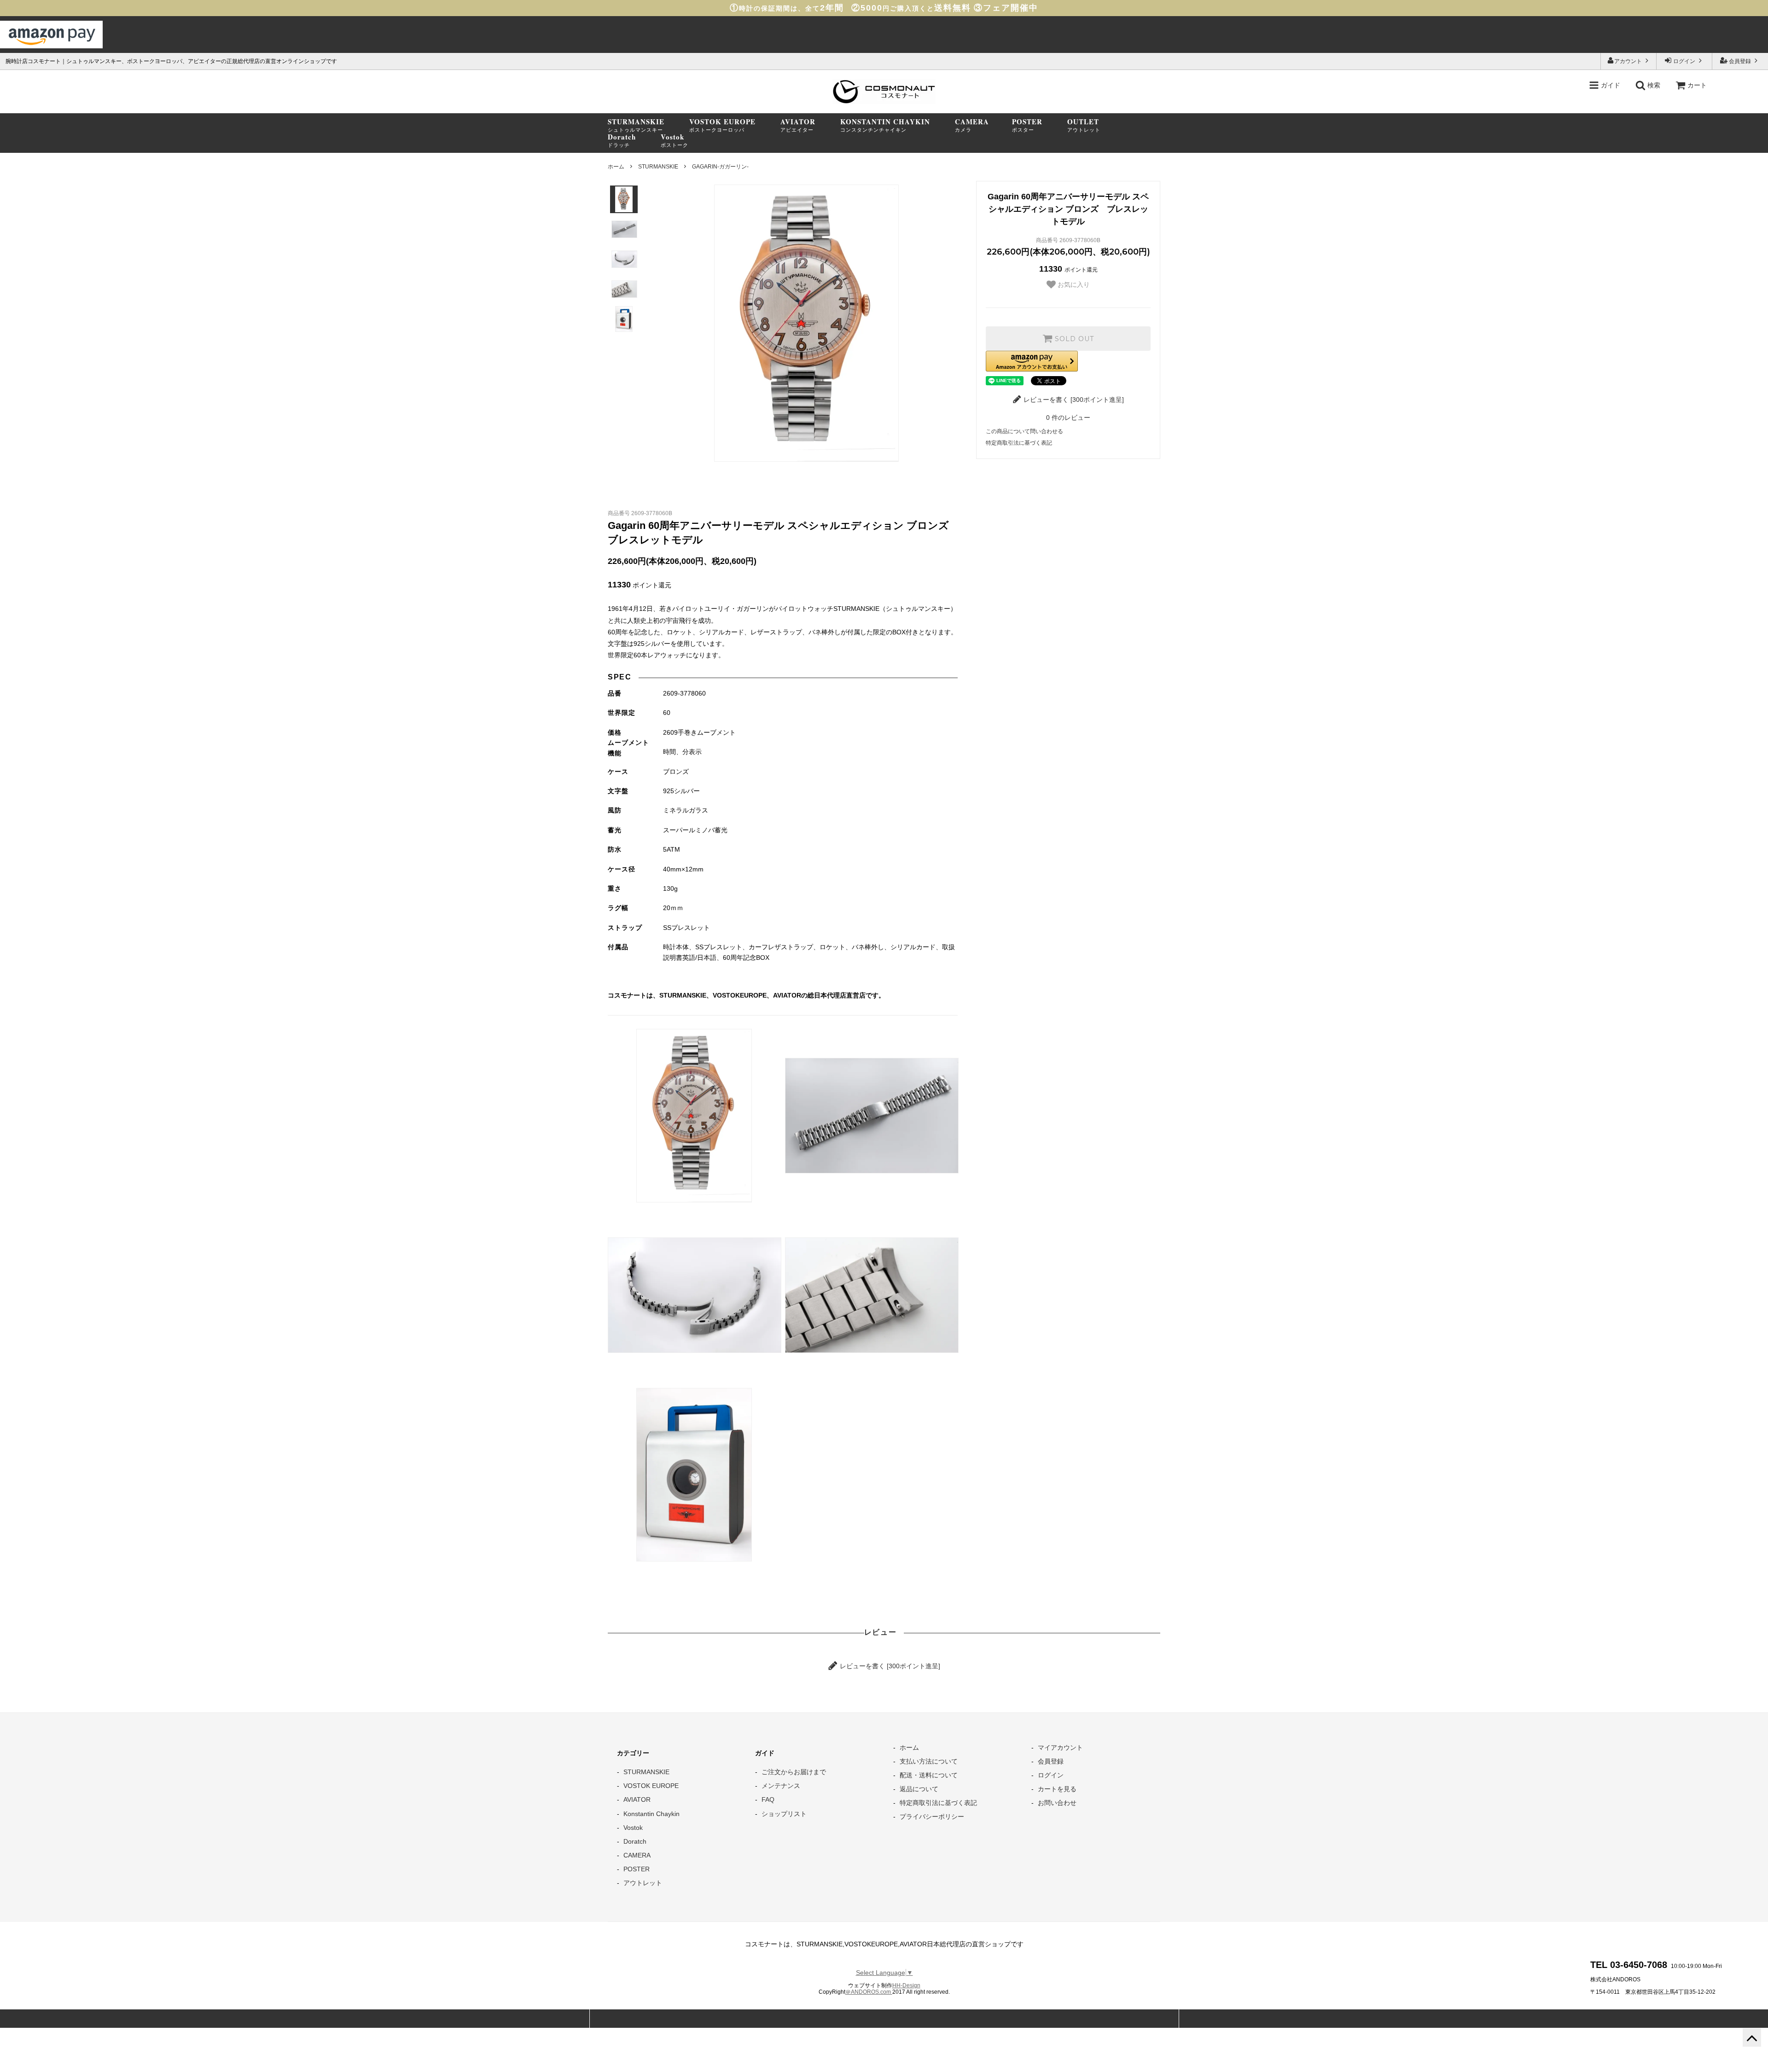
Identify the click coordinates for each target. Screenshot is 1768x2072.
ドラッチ (622, 140)
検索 (1653, 85)
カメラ (972, 125)
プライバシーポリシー (932, 1817)
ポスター (1027, 125)
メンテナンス (781, 1786)
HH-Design (906, 1985)
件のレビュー (1068, 418)
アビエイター (798, 125)
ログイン (1684, 61)
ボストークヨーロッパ (722, 125)
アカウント (1629, 61)
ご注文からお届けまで (794, 1772)
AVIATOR (637, 1799)
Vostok (633, 1828)
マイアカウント (1060, 1747)
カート (1697, 85)
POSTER (637, 1869)
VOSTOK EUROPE (651, 1786)
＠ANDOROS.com (869, 1992)
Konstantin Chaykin (651, 1814)
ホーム (616, 167)
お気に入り (1073, 284)
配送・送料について (929, 1775)
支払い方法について (929, 1761)
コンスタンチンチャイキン (885, 125)
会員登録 (1740, 61)
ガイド (1610, 85)
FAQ (768, 1799)
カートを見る (1057, 1789)
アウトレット (1084, 125)
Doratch (635, 1841)
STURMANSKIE (658, 167)
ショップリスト (784, 1814)
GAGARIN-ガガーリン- (720, 167)
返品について (919, 1789)
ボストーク (675, 140)
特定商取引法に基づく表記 (1019, 443)
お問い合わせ (1057, 1803)
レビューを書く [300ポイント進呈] (1073, 400)
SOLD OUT (1073, 339)
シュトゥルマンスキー (636, 125)
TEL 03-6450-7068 (1629, 1965)
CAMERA (637, 1855)
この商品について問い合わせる (1024, 431)
